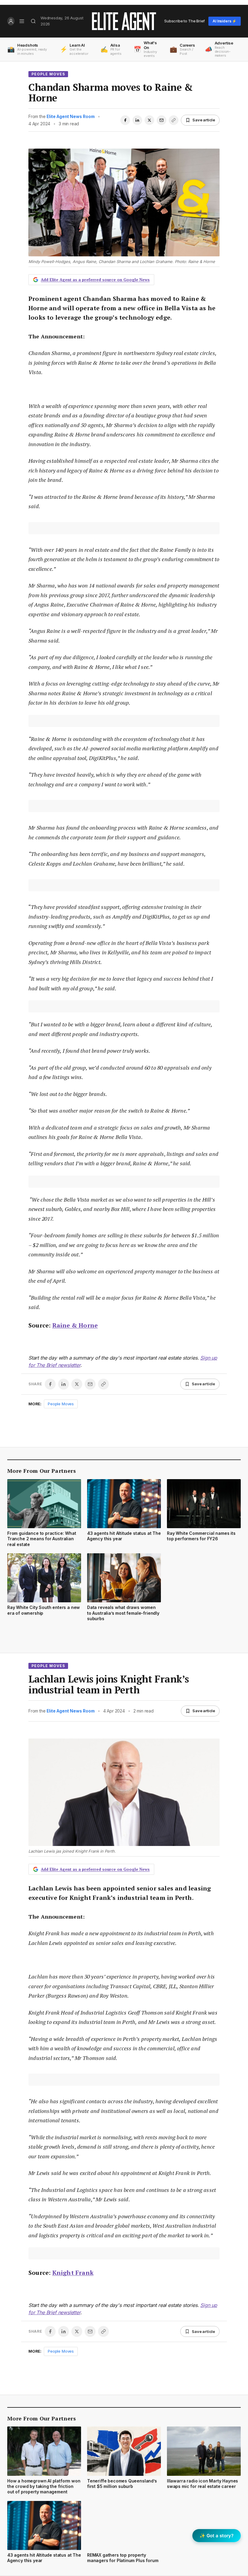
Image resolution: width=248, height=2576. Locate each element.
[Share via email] (162, 120)
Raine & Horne (75, 1325)
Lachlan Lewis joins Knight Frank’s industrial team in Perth (109, 1684)
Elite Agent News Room (70, 116)
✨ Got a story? (217, 2536)
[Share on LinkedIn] (137, 120)
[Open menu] (22, 21)
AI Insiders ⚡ (225, 21)
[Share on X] (149, 120)
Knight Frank (73, 2273)
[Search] (33, 21)
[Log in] (11, 21)
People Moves (48, 74)
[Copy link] (174, 120)
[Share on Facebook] (125, 120)
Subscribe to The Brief (184, 21)
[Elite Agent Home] (124, 21)
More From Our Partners (42, 1471)
